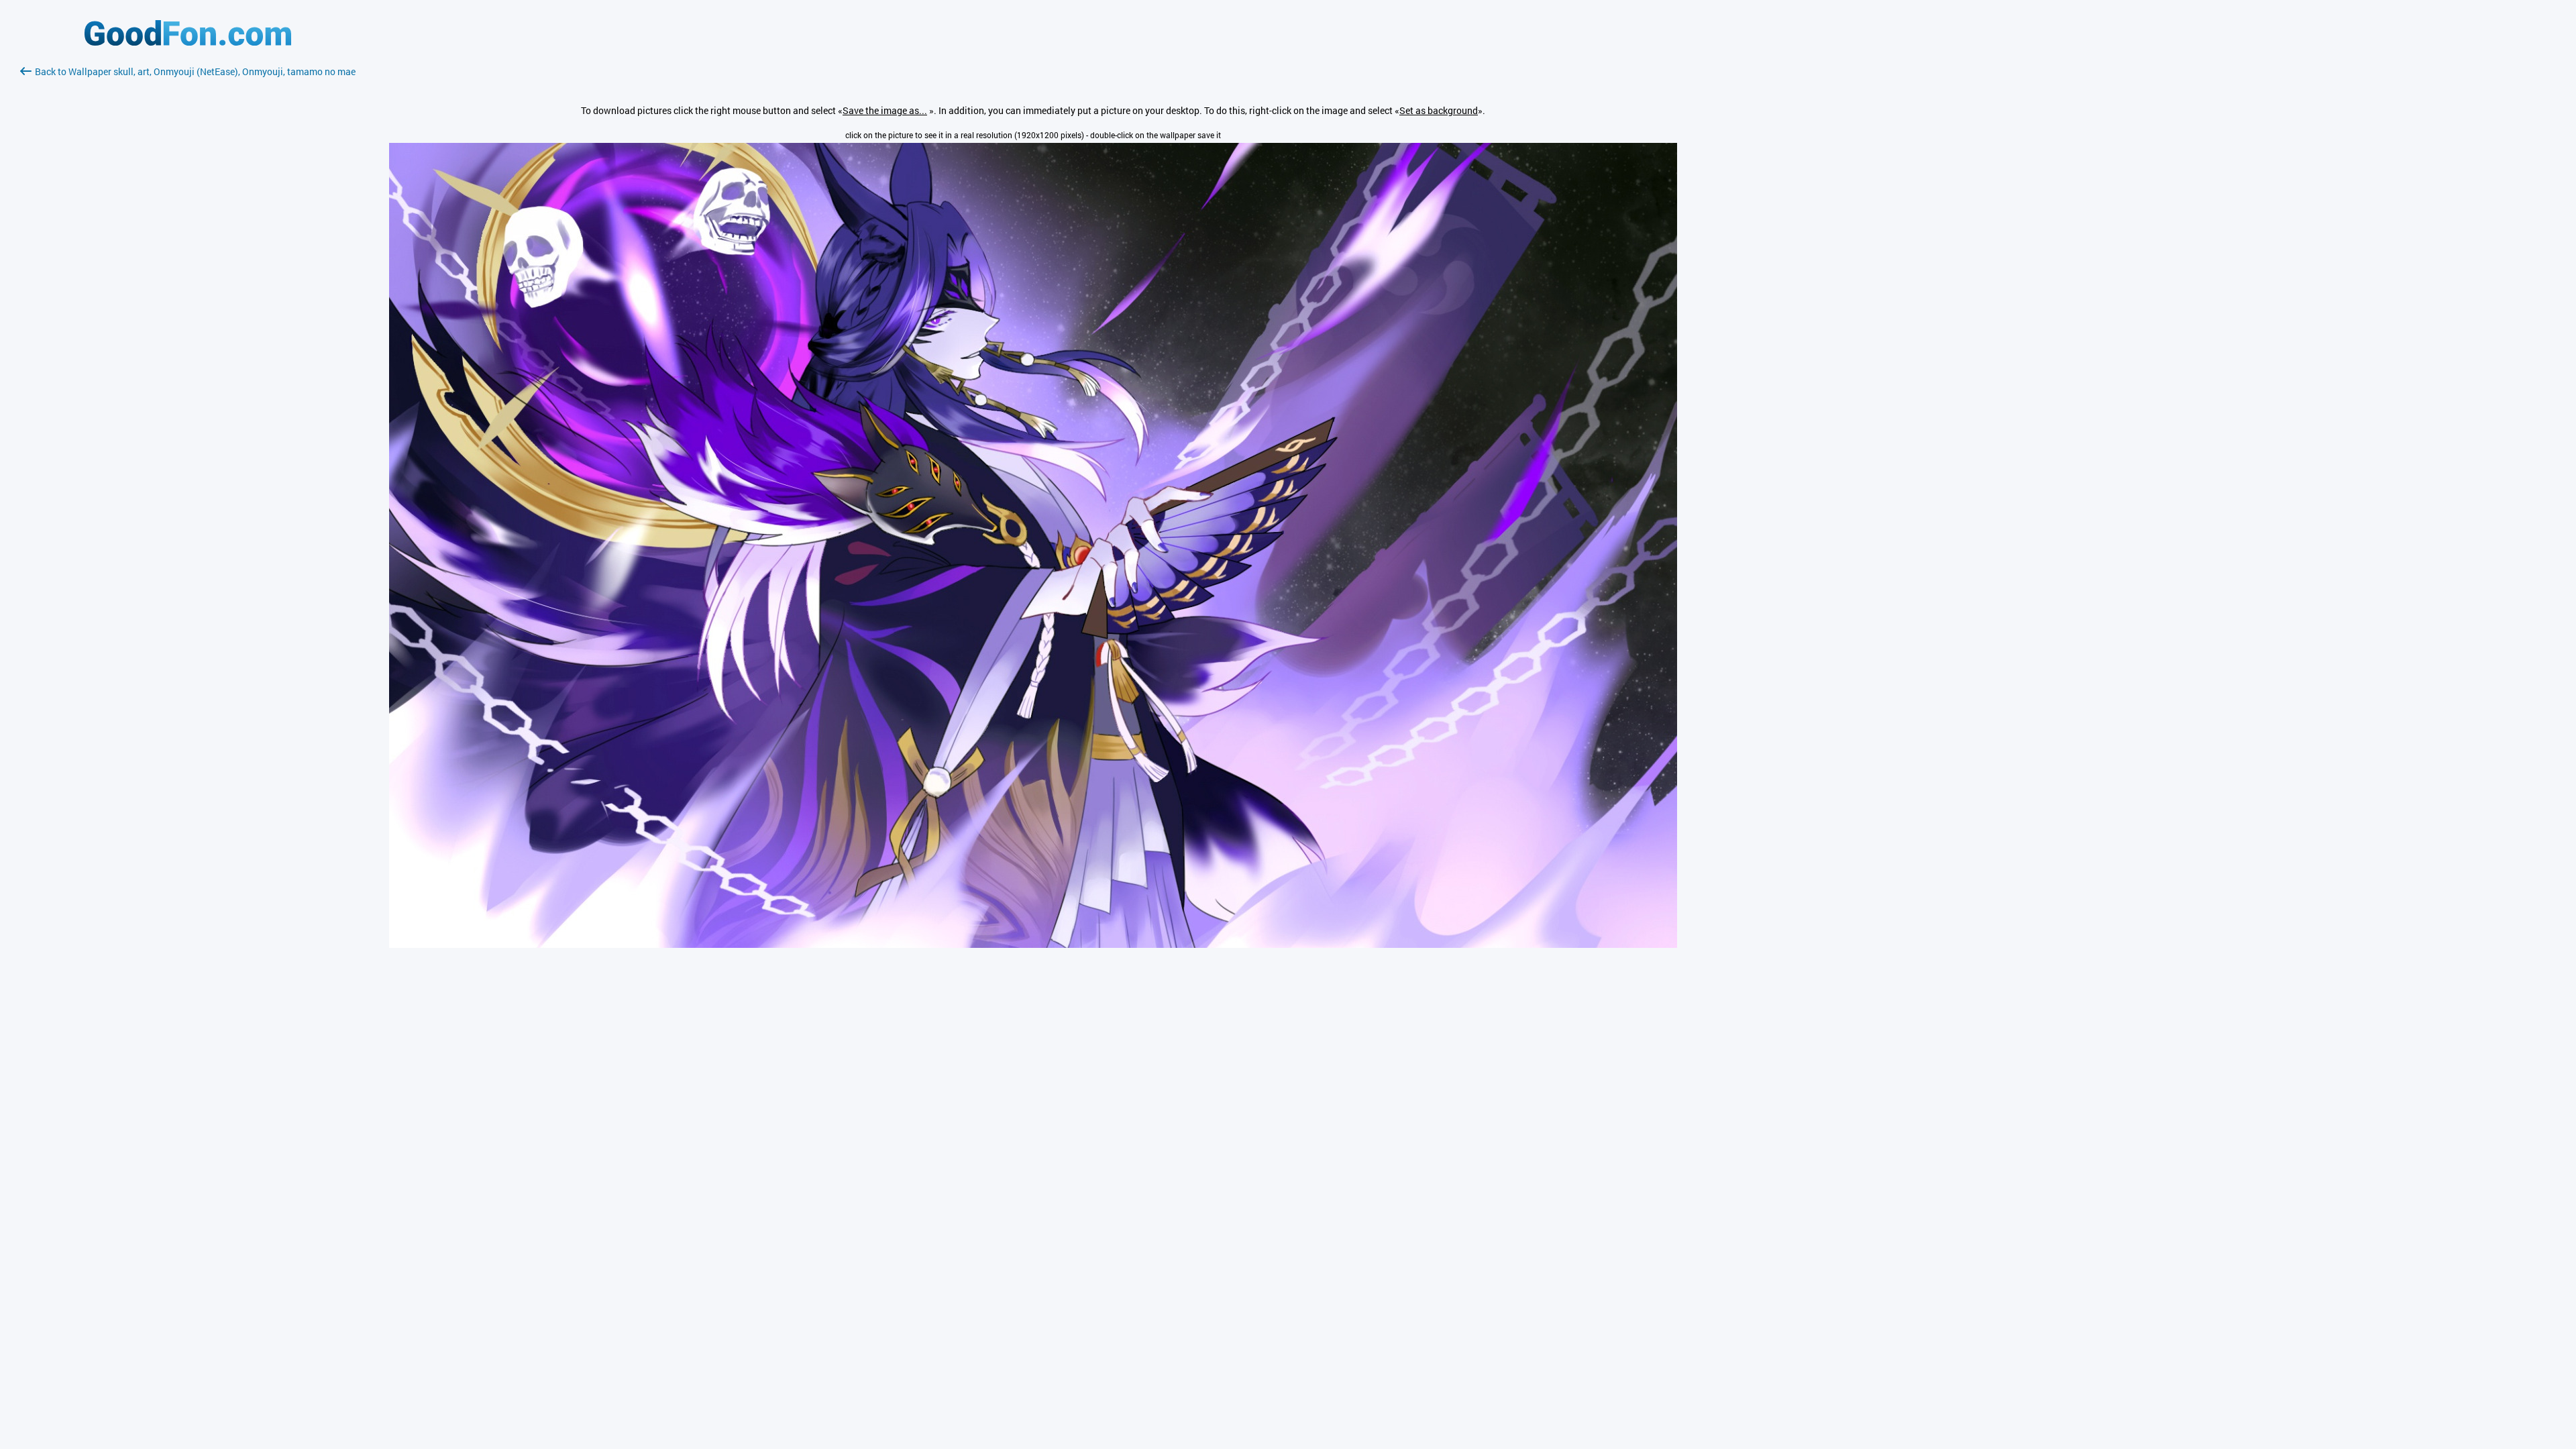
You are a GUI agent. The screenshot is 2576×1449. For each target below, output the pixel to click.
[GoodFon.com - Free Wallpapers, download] (188, 42)
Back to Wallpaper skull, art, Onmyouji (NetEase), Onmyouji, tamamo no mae (195, 71)
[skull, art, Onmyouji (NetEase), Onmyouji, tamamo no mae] (1033, 944)
